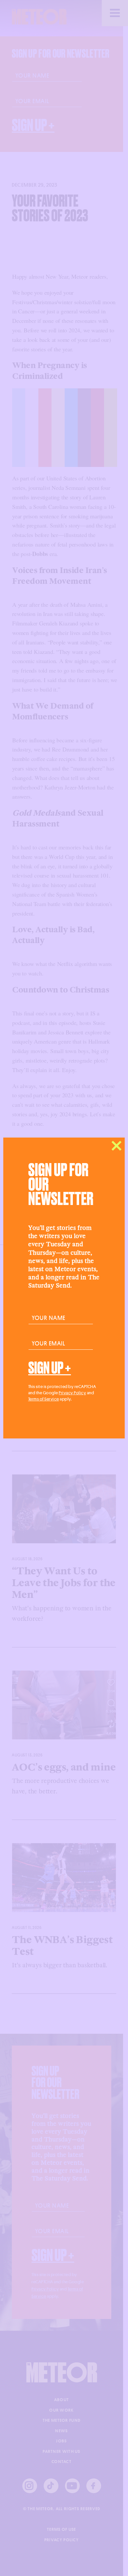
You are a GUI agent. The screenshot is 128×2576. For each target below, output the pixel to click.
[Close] (117, 1146)
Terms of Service (44, 1399)
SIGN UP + (50, 1368)
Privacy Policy (72, 1393)
